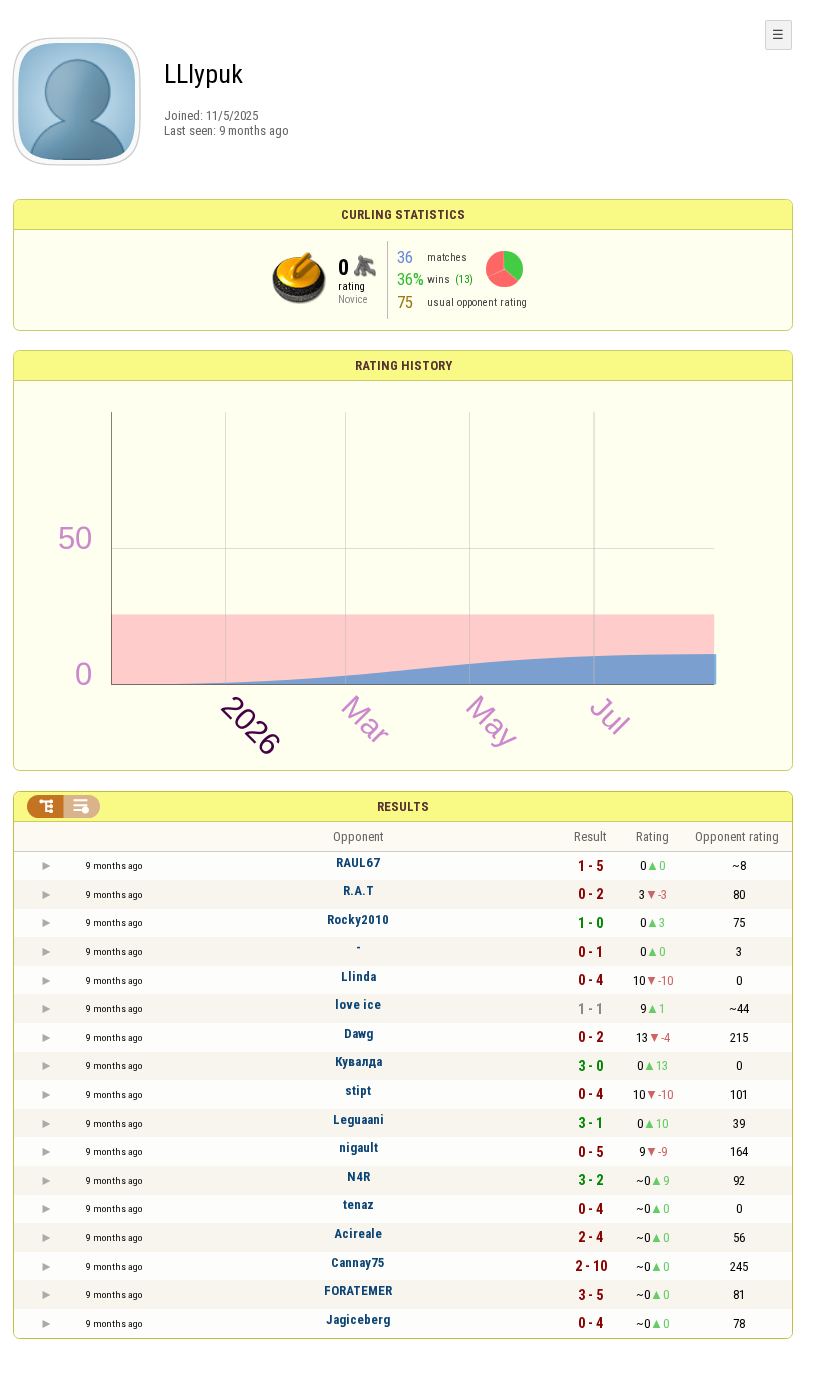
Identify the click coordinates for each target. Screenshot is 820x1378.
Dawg (358, 1033)
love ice (358, 1004)
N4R (358, 1176)
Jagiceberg (358, 1319)
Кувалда (358, 1061)
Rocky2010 (358, 919)
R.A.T (358, 890)
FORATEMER (358, 1290)
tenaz (358, 1204)
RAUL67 (358, 862)
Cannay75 (358, 1262)
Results (403, 806)
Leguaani (358, 1119)
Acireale (358, 1233)
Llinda (358, 976)
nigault (358, 1147)
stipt (358, 1090)
